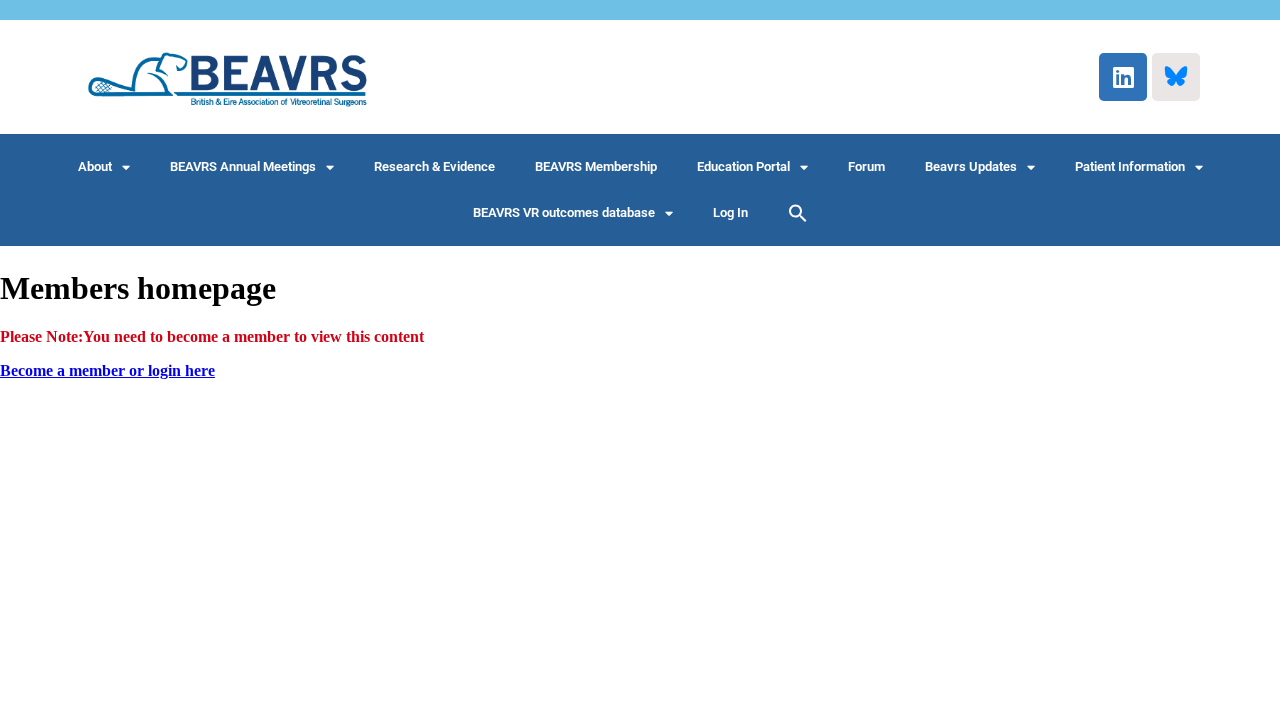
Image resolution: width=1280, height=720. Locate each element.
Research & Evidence (434, 166)
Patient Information (1130, 166)
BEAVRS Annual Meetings (243, 166)
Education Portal (743, 166)
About (95, 166)
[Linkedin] (1123, 77)
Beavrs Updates (971, 166)
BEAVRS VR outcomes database (564, 212)
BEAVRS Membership (596, 166)
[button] (798, 213)
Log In (730, 212)
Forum (866, 166)
